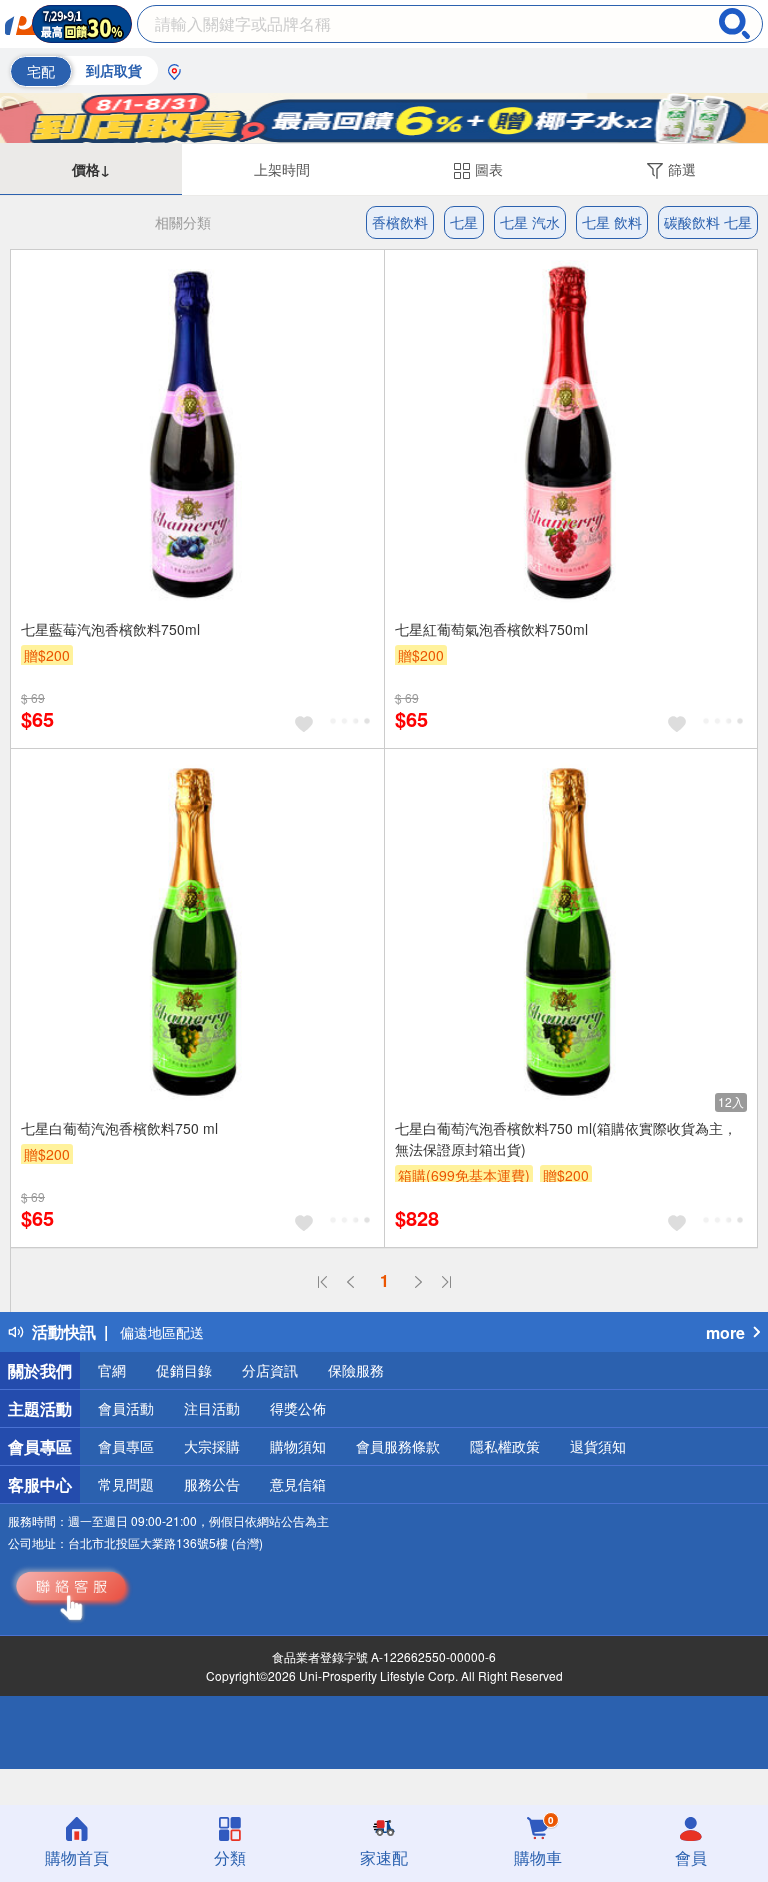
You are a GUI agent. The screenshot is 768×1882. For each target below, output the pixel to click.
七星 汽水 (530, 222)
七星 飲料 (612, 222)
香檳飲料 (400, 222)
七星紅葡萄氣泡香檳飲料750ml (491, 629)
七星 (464, 222)
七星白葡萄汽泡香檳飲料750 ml (119, 1128)
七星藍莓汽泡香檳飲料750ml (110, 629)
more (725, 1332)
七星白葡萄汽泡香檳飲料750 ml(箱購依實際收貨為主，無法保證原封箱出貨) (566, 1138)
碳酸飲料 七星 (708, 222)
